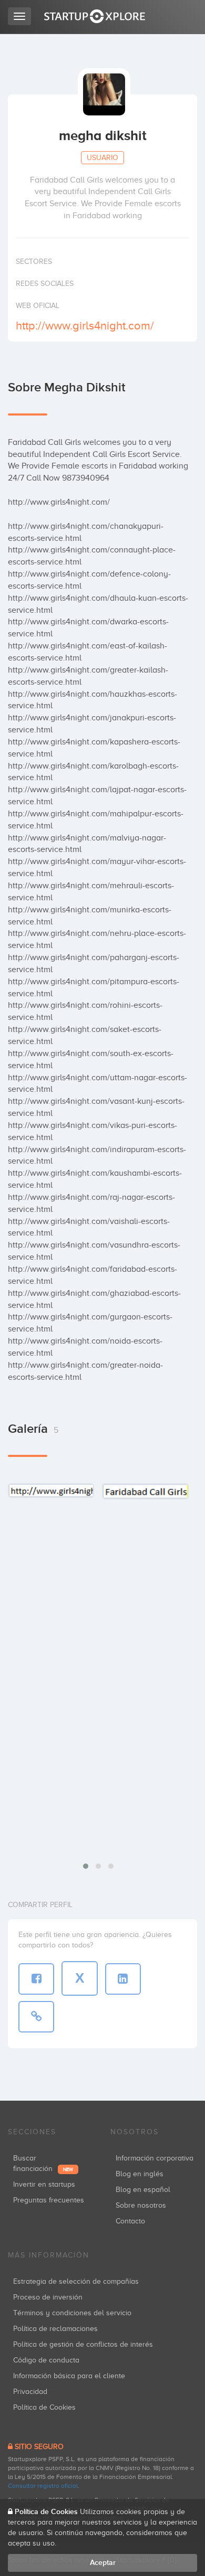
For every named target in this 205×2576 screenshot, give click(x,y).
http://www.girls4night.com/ (85, 326)
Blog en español (143, 2190)
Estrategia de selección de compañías (76, 2281)
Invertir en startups (44, 2184)
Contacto (130, 2221)
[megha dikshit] (51, 1490)
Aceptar (103, 2563)
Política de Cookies (44, 2407)
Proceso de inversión (48, 2297)
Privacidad (30, 2392)
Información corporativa (155, 2158)
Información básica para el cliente (69, 2376)
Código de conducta (46, 2360)
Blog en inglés (140, 2174)
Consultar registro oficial (43, 2486)
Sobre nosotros (141, 2205)
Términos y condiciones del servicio (72, 2313)
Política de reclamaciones (55, 2329)
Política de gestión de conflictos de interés (83, 2344)
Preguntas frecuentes (49, 2200)
